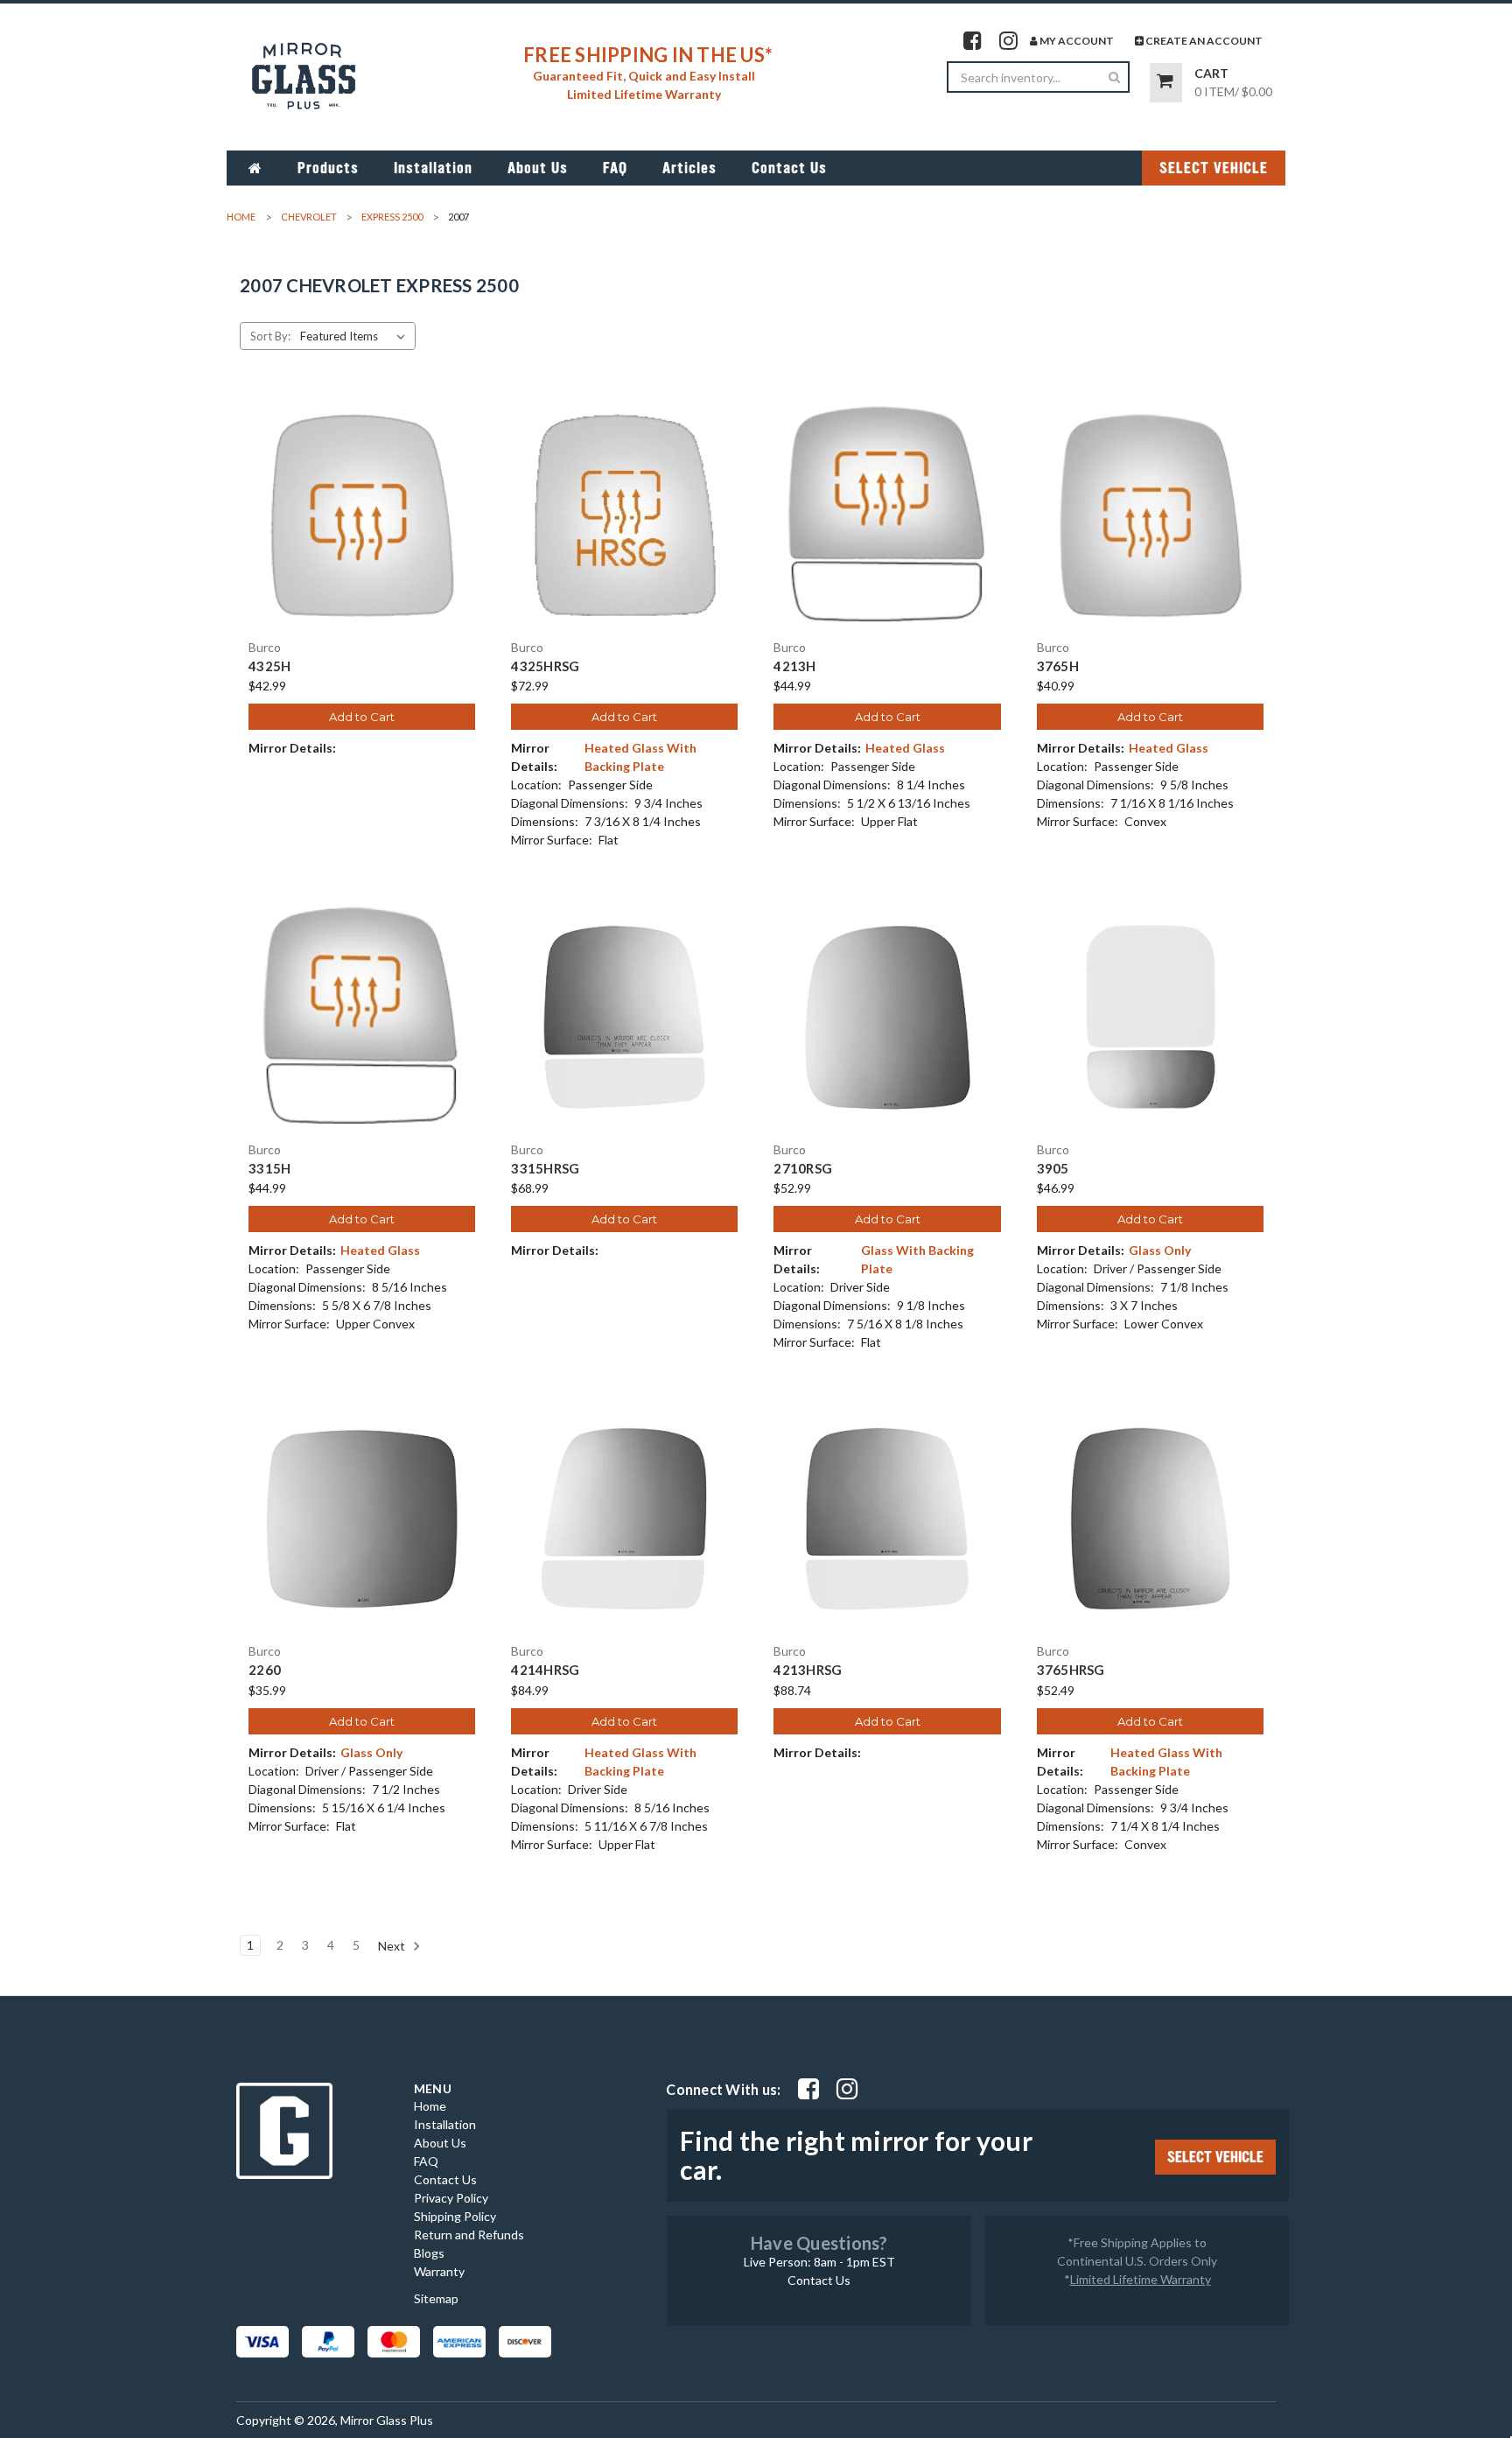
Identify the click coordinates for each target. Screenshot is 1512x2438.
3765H (1058, 666)
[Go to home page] (255, 168)
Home (430, 2106)
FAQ (615, 168)
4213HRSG (808, 1670)
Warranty (439, 2271)
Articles (689, 168)
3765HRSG (1071, 1670)
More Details (362, 530)
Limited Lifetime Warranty (1141, 2279)
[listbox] (356, 336)
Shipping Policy (455, 2216)
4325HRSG (545, 666)
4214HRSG (545, 1670)
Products (328, 168)
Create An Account (1203, 41)
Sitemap (436, 2298)
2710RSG (803, 1169)
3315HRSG (545, 1169)
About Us (538, 168)
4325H (269, 666)
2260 (265, 1670)
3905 (1053, 1169)
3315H (269, 1169)
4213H (794, 666)
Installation (433, 168)
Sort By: (270, 336)
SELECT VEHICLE (1214, 168)
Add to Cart (362, 717)
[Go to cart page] (1166, 83)
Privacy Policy (451, 2198)
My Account (1076, 41)
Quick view (362, 500)
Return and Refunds (469, 2235)
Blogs (429, 2253)
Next (393, 1945)
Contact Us (789, 168)
